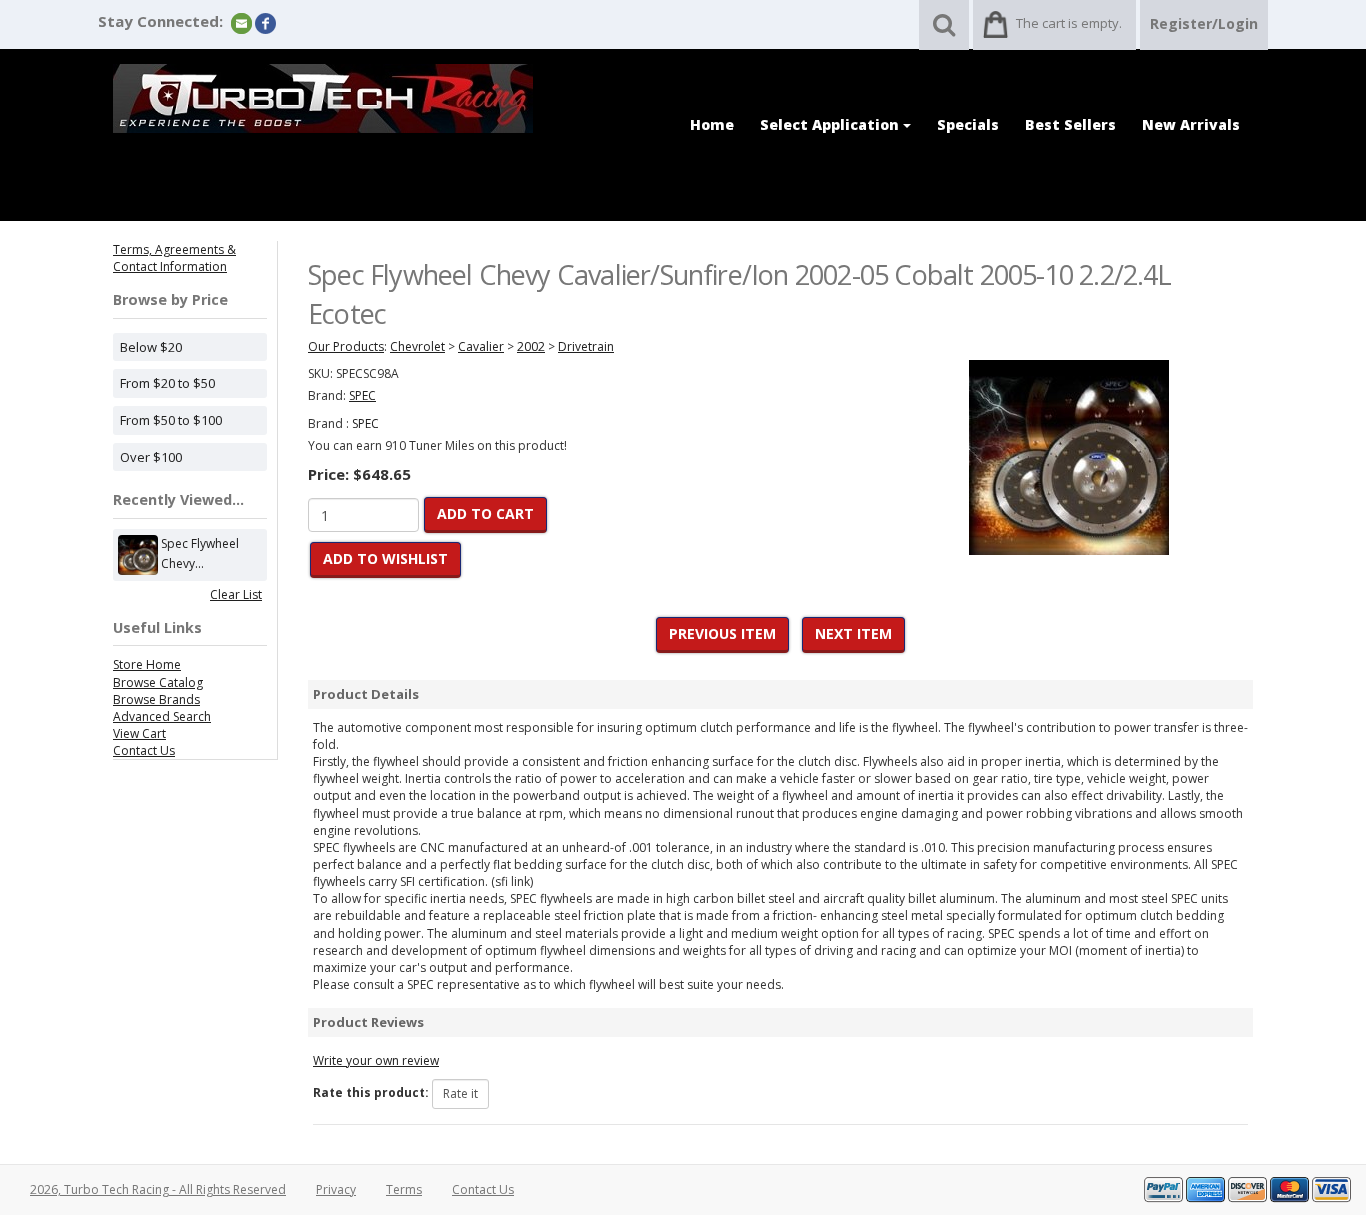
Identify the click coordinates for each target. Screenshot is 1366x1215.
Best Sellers (1070, 124)
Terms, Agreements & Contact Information (174, 258)
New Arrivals (1191, 124)
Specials (968, 124)
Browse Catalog (158, 682)
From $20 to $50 (167, 383)
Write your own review (376, 1060)
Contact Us (144, 750)
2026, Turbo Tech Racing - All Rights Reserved (158, 1189)
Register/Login (1204, 23)
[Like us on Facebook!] (265, 22)
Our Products (346, 346)
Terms (404, 1189)
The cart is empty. (1069, 23)
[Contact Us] (241, 22)
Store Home (147, 664)
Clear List (236, 594)
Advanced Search (162, 716)
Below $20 (151, 347)
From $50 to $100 (171, 420)
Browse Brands (156, 699)
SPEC (365, 423)
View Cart (139, 733)
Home (712, 124)
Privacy (336, 1189)
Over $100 (151, 457)
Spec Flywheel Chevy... (200, 553)
